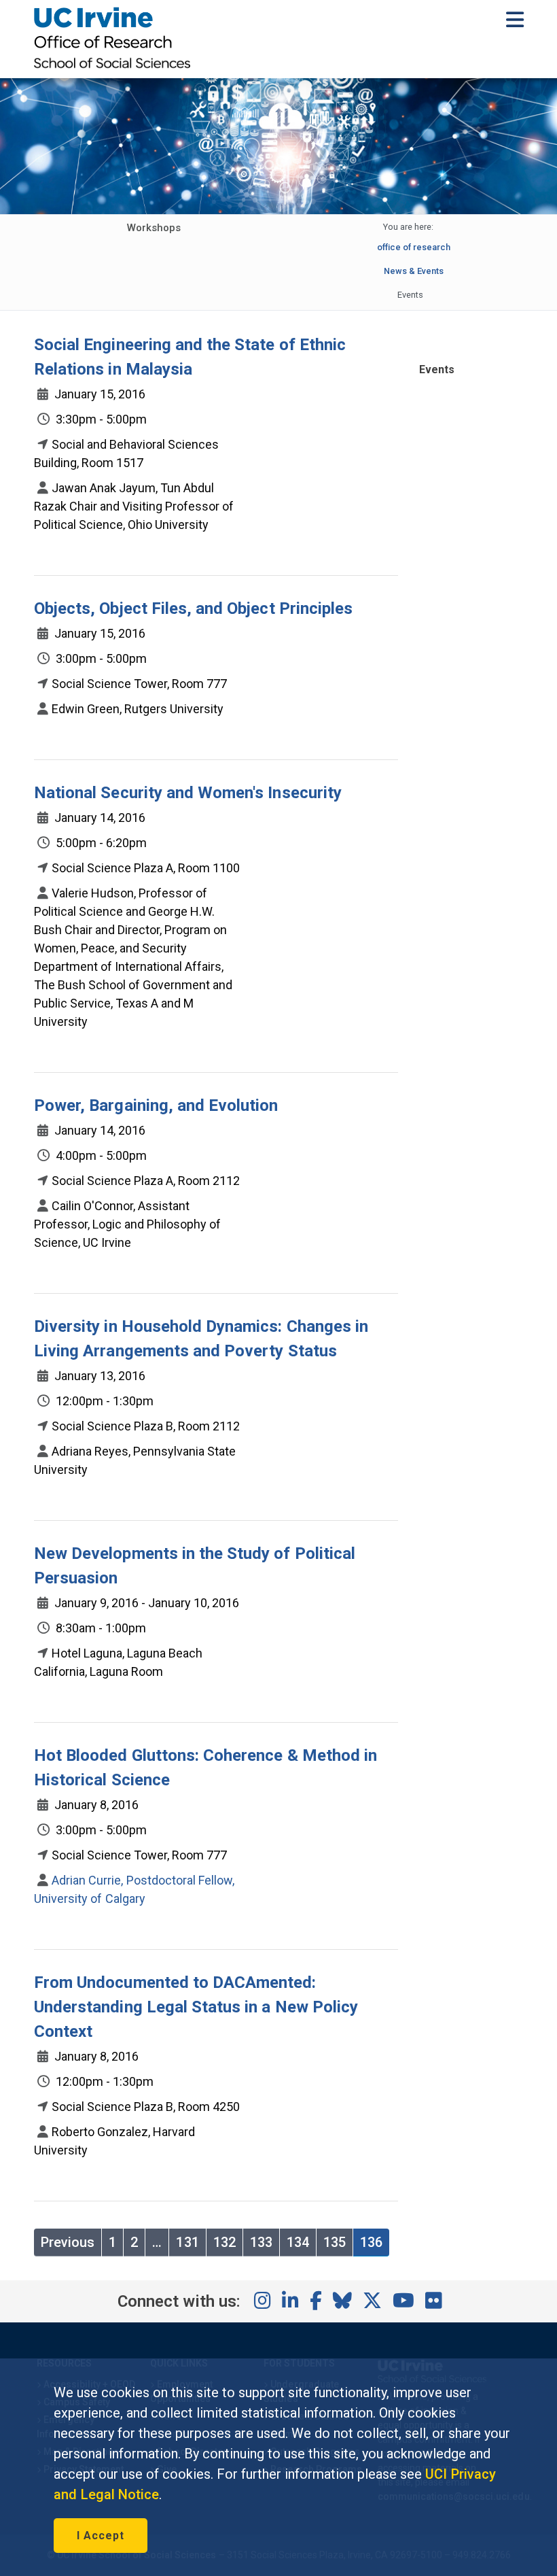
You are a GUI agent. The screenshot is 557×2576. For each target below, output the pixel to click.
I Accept (101, 2536)
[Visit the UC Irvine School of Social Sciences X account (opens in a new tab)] (372, 2301)
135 (335, 2242)
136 (371, 2242)
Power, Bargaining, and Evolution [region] (156, 1105)
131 (187, 2242)
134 (298, 2242)
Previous (68, 2242)
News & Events (414, 271)
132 (224, 2242)
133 (261, 2242)
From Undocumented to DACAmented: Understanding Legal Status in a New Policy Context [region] (196, 2007)
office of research (414, 247)
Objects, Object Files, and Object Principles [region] (193, 608)
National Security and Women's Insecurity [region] (188, 793)
